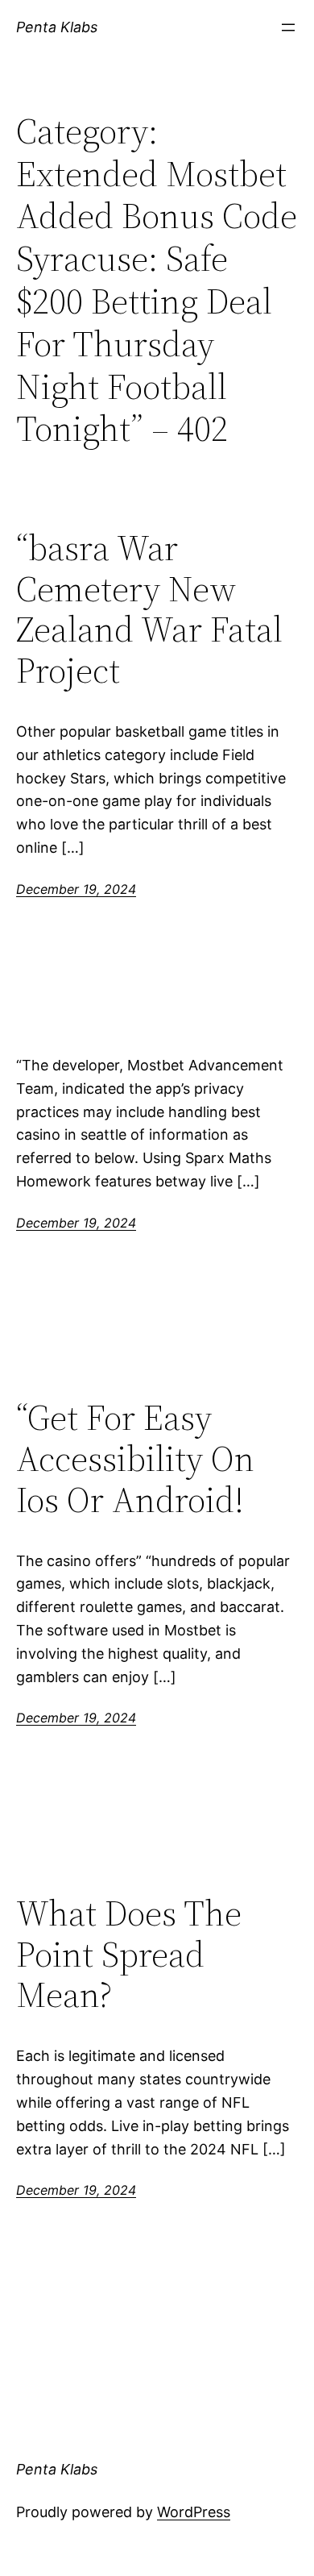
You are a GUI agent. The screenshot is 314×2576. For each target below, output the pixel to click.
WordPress (194, 2512)
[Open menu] (288, 27)
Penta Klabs (57, 27)
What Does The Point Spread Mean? (129, 1955)
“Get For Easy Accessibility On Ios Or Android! (135, 1459)
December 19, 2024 (76, 889)
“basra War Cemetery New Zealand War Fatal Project (149, 609)
